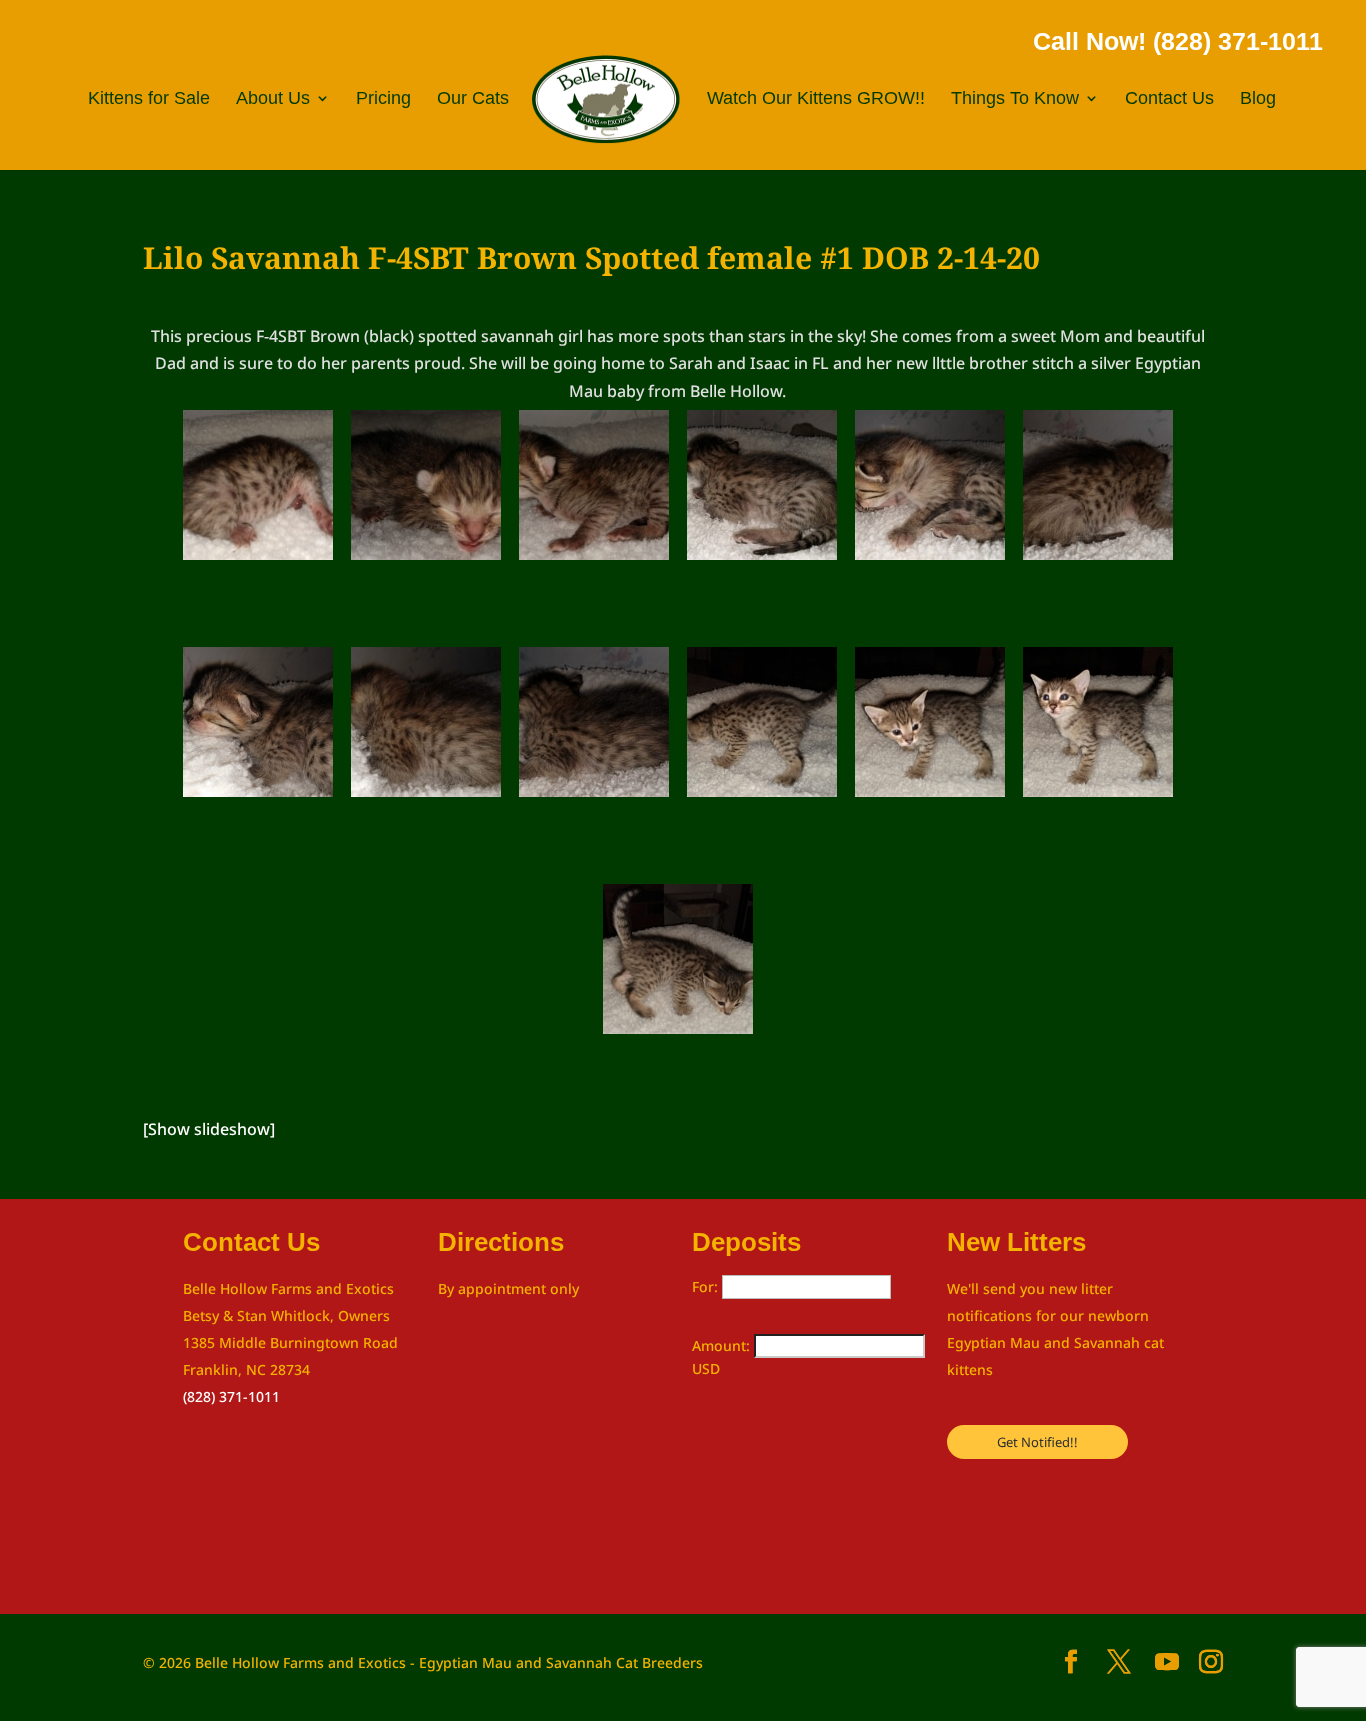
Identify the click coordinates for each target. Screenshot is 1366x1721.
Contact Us (1169, 99)
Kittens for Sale (149, 99)
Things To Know (1015, 99)
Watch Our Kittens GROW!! (816, 99)
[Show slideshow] (209, 1129)
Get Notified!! (1037, 1442)
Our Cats (473, 99)
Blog (1258, 99)
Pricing (383, 99)
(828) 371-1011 (231, 1396)
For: (707, 1286)
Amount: (723, 1345)
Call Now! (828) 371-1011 (1178, 41)
